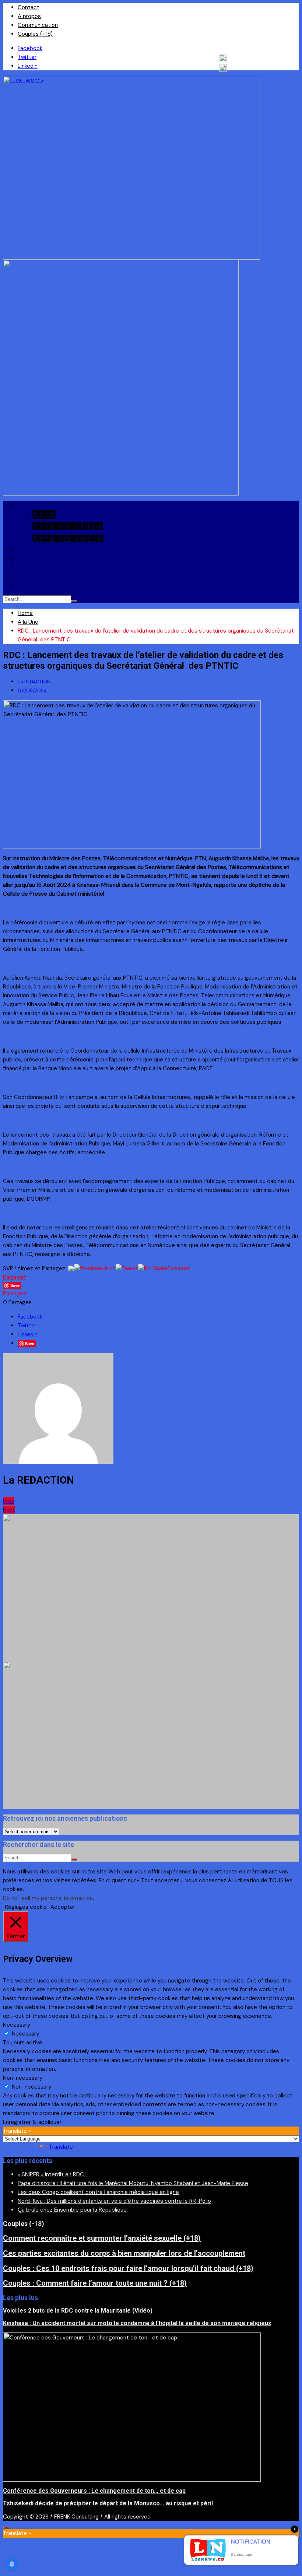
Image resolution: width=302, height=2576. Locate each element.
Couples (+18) (35, 34)
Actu (44, 514)
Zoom (29, 576)
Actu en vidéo (68, 527)
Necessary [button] (17, 2025)
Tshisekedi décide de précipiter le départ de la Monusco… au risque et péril (108, 2503)
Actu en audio (68, 539)
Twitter (27, 57)
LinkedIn (28, 66)
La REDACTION (34, 682)
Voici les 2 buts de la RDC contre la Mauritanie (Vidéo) (78, 2311)
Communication (38, 25)
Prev (9, 1501)
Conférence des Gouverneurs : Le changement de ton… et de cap (94, 2491)
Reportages (43, 550)
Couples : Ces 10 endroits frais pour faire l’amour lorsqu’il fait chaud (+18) (128, 2268)
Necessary (25, 2034)
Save (30, 1343)
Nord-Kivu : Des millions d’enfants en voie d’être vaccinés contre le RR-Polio (114, 2201)
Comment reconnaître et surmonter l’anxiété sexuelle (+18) (102, 2238)
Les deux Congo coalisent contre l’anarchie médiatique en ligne (98, 2192)
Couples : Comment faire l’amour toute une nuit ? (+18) (95, 2283)
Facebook (30, 48)
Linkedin (28, 1334)
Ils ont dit (41, 568)
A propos (29, 16)
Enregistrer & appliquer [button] (32, 2122)
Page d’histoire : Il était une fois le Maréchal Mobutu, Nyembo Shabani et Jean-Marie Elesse (133, 2183)
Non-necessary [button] (23, 2078)
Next (9, 1510)
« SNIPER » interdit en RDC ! (53, 2174)
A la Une (36, 505)
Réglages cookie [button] (26, 1907)
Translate (61, 2147)
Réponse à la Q (50, 585)
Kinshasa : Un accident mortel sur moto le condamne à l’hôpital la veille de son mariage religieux (137, 2323)
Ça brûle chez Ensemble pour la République (72, 2210)
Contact (29, 7)
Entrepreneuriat (54, 559)
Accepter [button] (63, 1907)
